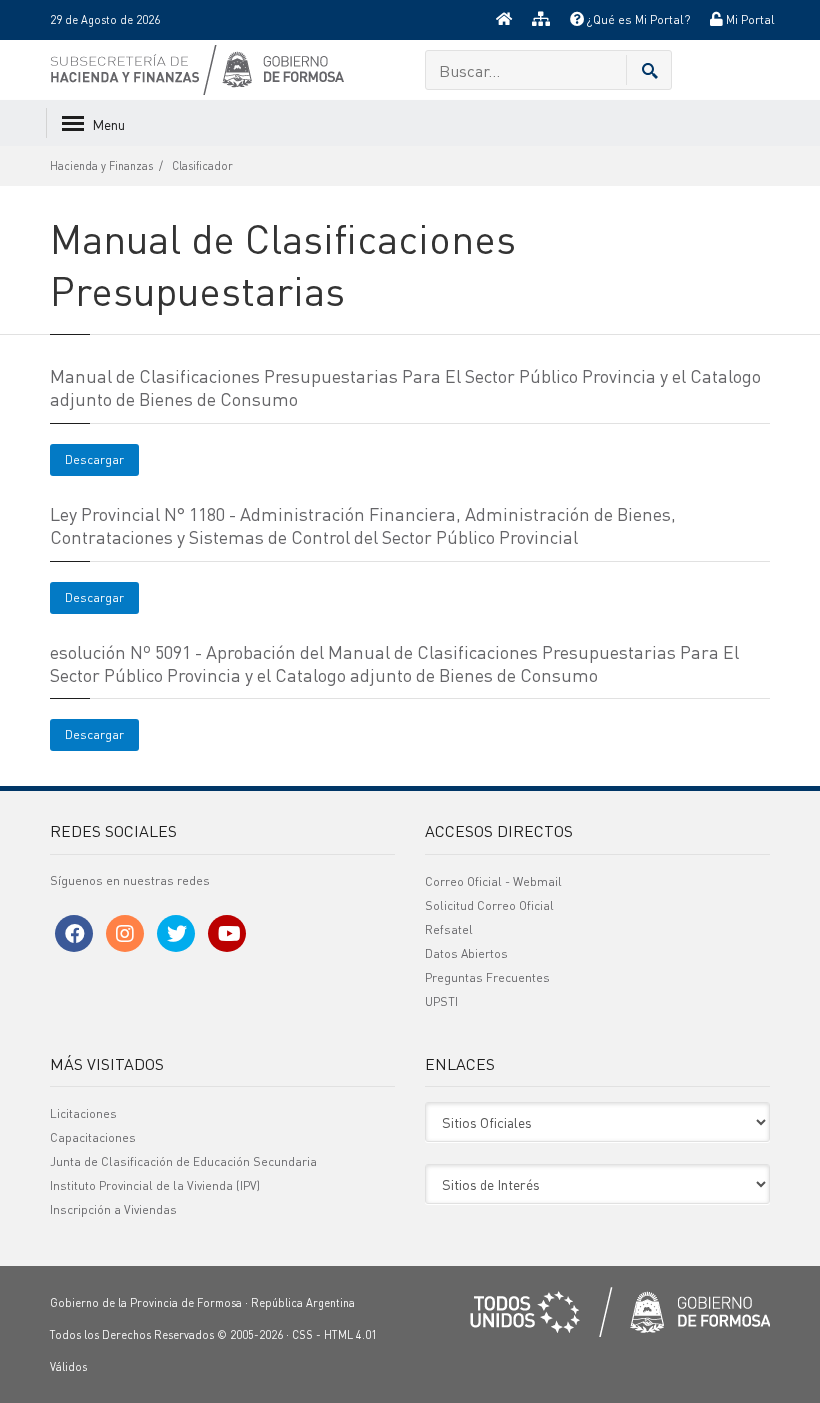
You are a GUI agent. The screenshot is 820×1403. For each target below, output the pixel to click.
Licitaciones (83, 1113)
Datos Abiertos (466, 953)
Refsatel (449, 929)
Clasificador (202, 166)
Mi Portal (749, 19)
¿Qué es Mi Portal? (637, 19)
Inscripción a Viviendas (113, 1209)
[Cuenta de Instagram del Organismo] (125, 933)
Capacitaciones (93, 1137)
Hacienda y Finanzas (101, 166)
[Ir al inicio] (504, 20)
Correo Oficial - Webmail (493, 881)
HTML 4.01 (350, 1335)
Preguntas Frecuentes (487, 977)
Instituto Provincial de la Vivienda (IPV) (155, 1185)
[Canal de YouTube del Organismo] (227, 933)
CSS (302, 1335)
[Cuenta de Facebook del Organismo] (74, 933)
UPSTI (441, 1001)
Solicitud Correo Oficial (489, 905)
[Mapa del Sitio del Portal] (541, 20)
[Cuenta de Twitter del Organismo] (176, 933)
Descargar (94, 459)
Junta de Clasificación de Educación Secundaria (183, 1161)
